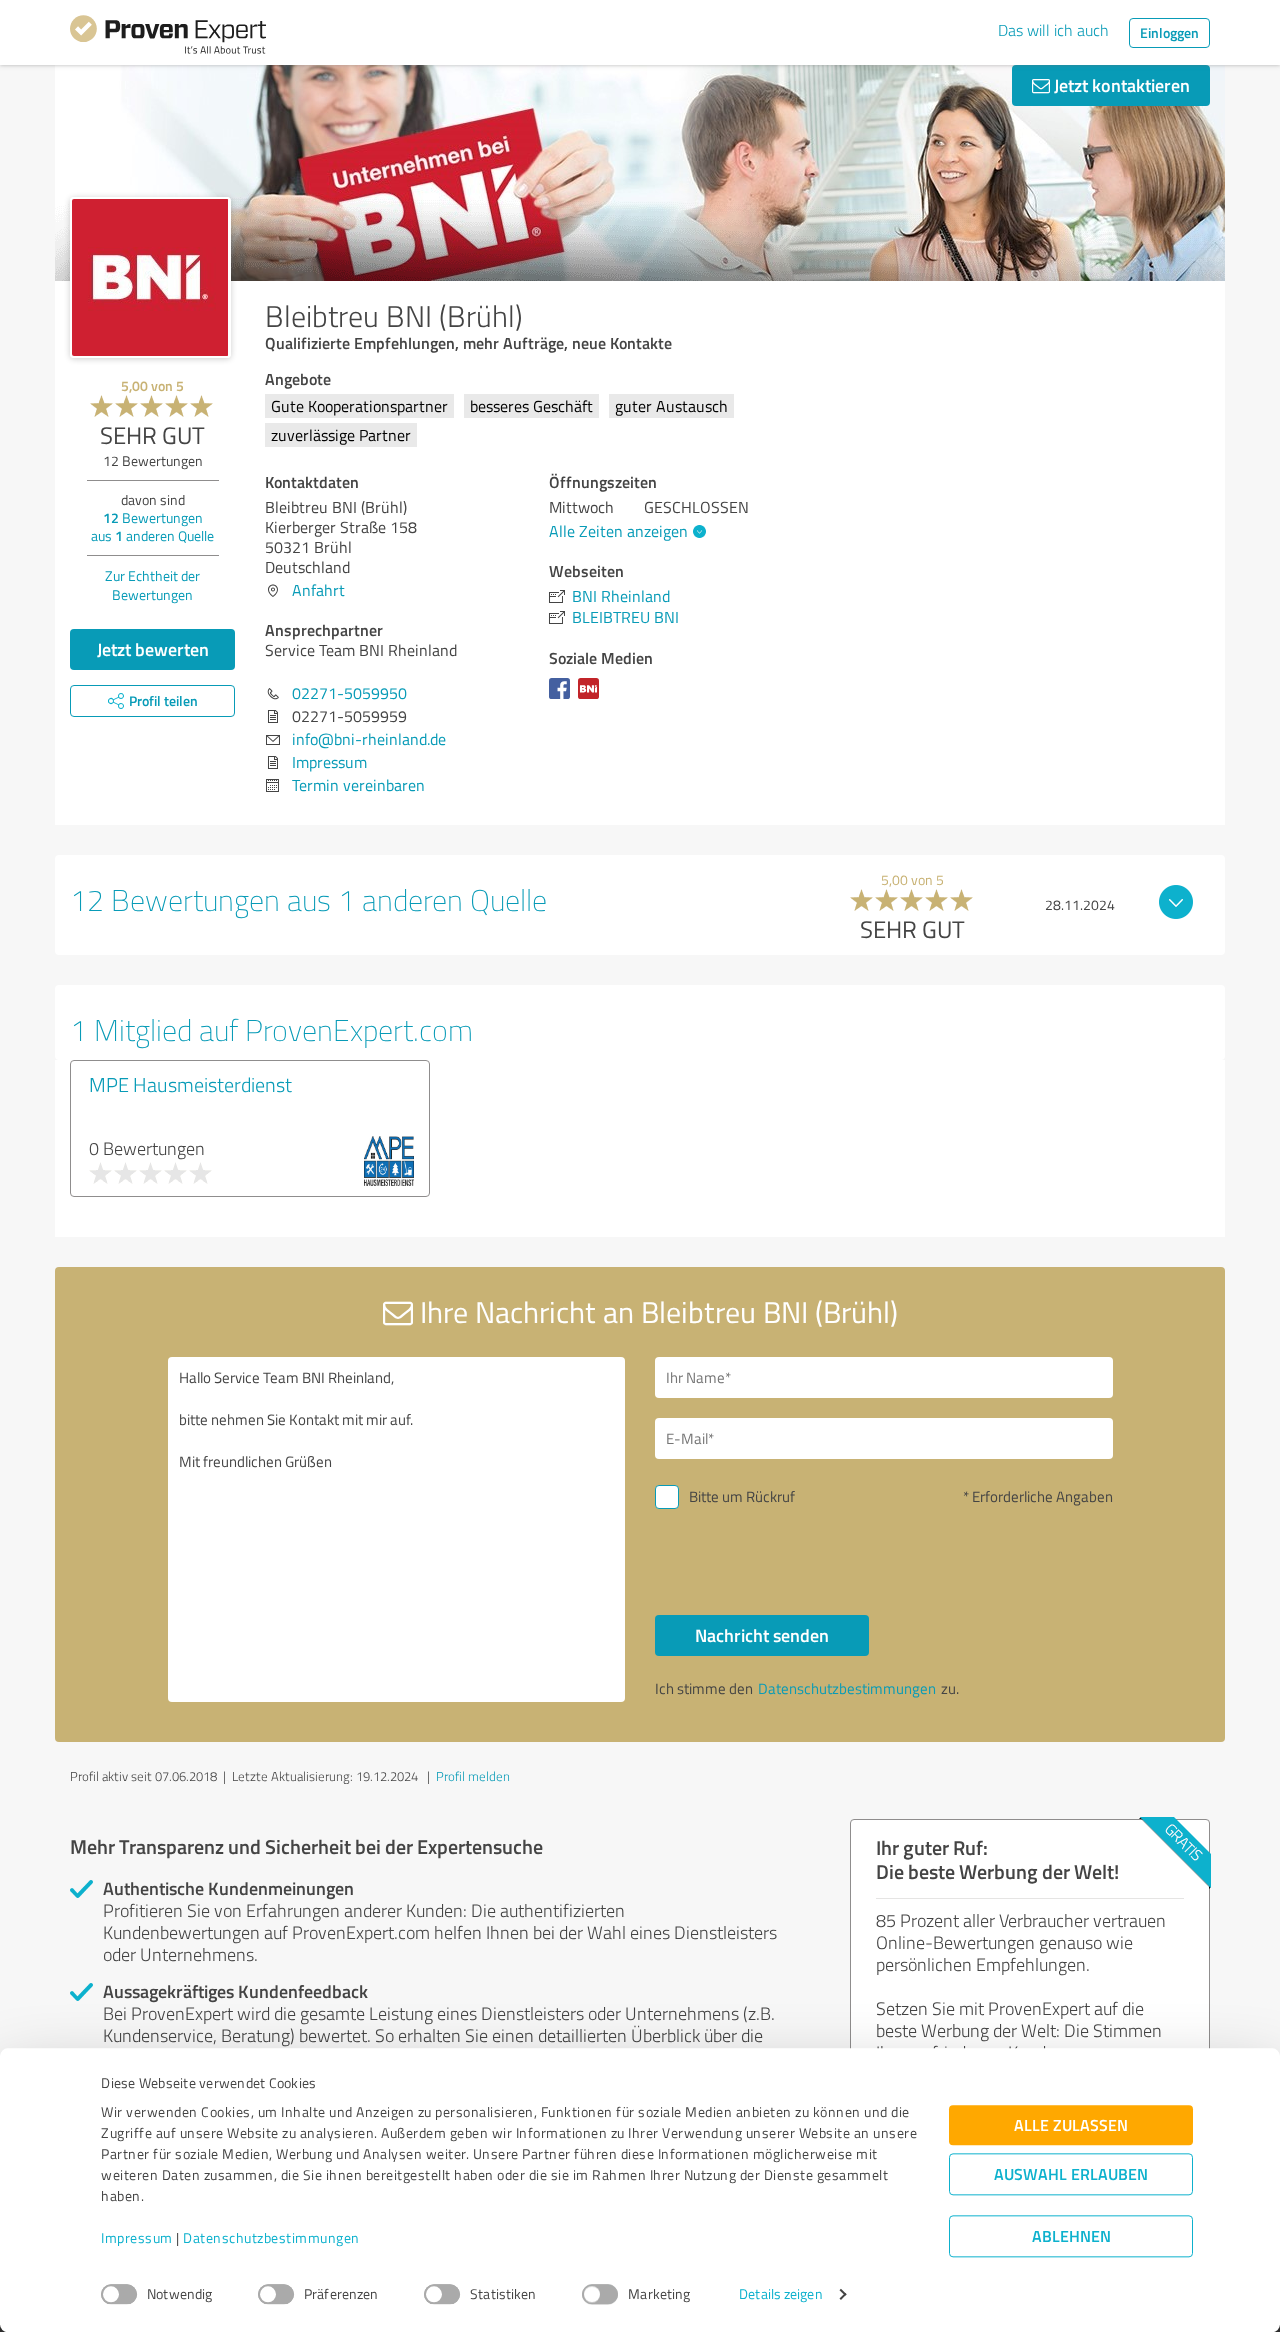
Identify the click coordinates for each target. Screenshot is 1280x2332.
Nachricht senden (762, 1635)
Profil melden (473, 1776)
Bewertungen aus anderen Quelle (152, 526)
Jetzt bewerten (153, 649)
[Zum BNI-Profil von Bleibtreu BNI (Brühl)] (592, 698)
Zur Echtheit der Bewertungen (152, 585)
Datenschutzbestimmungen (271, 2238)
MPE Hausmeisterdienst (190, 1084)
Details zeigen (780, 2294)
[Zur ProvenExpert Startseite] (168, 38)
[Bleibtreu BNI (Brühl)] (150, 277)
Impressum (137, 2238)
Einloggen (1169, 32)
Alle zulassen (1071, 2125)
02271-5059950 (349, 693)
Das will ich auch (1053, 30)
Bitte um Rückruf (742, 1496)
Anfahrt (318, 590)
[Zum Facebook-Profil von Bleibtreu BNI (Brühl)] (563, 698)
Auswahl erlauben (1071, 2174)
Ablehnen (1071, 2236)
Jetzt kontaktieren (1120, 85)
